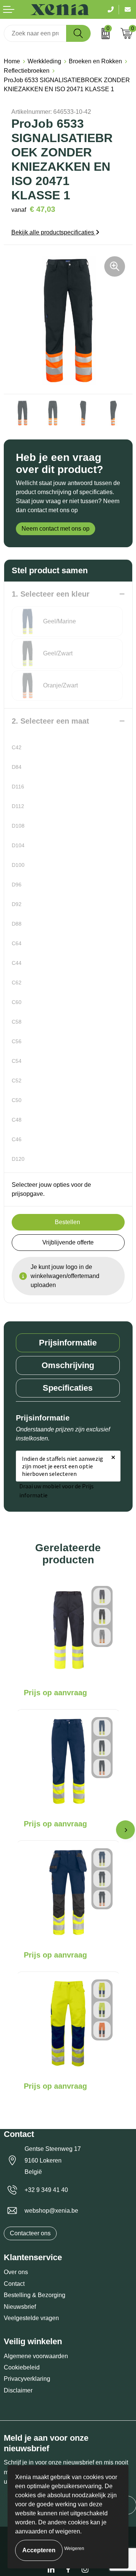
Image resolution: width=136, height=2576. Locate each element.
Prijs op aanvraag (55, 1693)
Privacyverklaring (27, 2379)
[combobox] (35, 33)
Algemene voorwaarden (36, 2356)
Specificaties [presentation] (68, 1388)
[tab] (68, 1343)
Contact (14, 2284)
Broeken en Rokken (95, 61)
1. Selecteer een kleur (51, 594)
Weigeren (74, 2548)
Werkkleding (44, 61)
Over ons (16, 2272)
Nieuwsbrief (20, 2307)
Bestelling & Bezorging (35, 2295)
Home (12, 61)
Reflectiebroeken (27, 71)
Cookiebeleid (22, 2367)
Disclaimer (18, 2390)
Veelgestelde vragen (31, 2318)
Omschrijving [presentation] (68, 1365)
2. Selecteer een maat (50, 721)
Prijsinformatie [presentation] (68, 1343)
